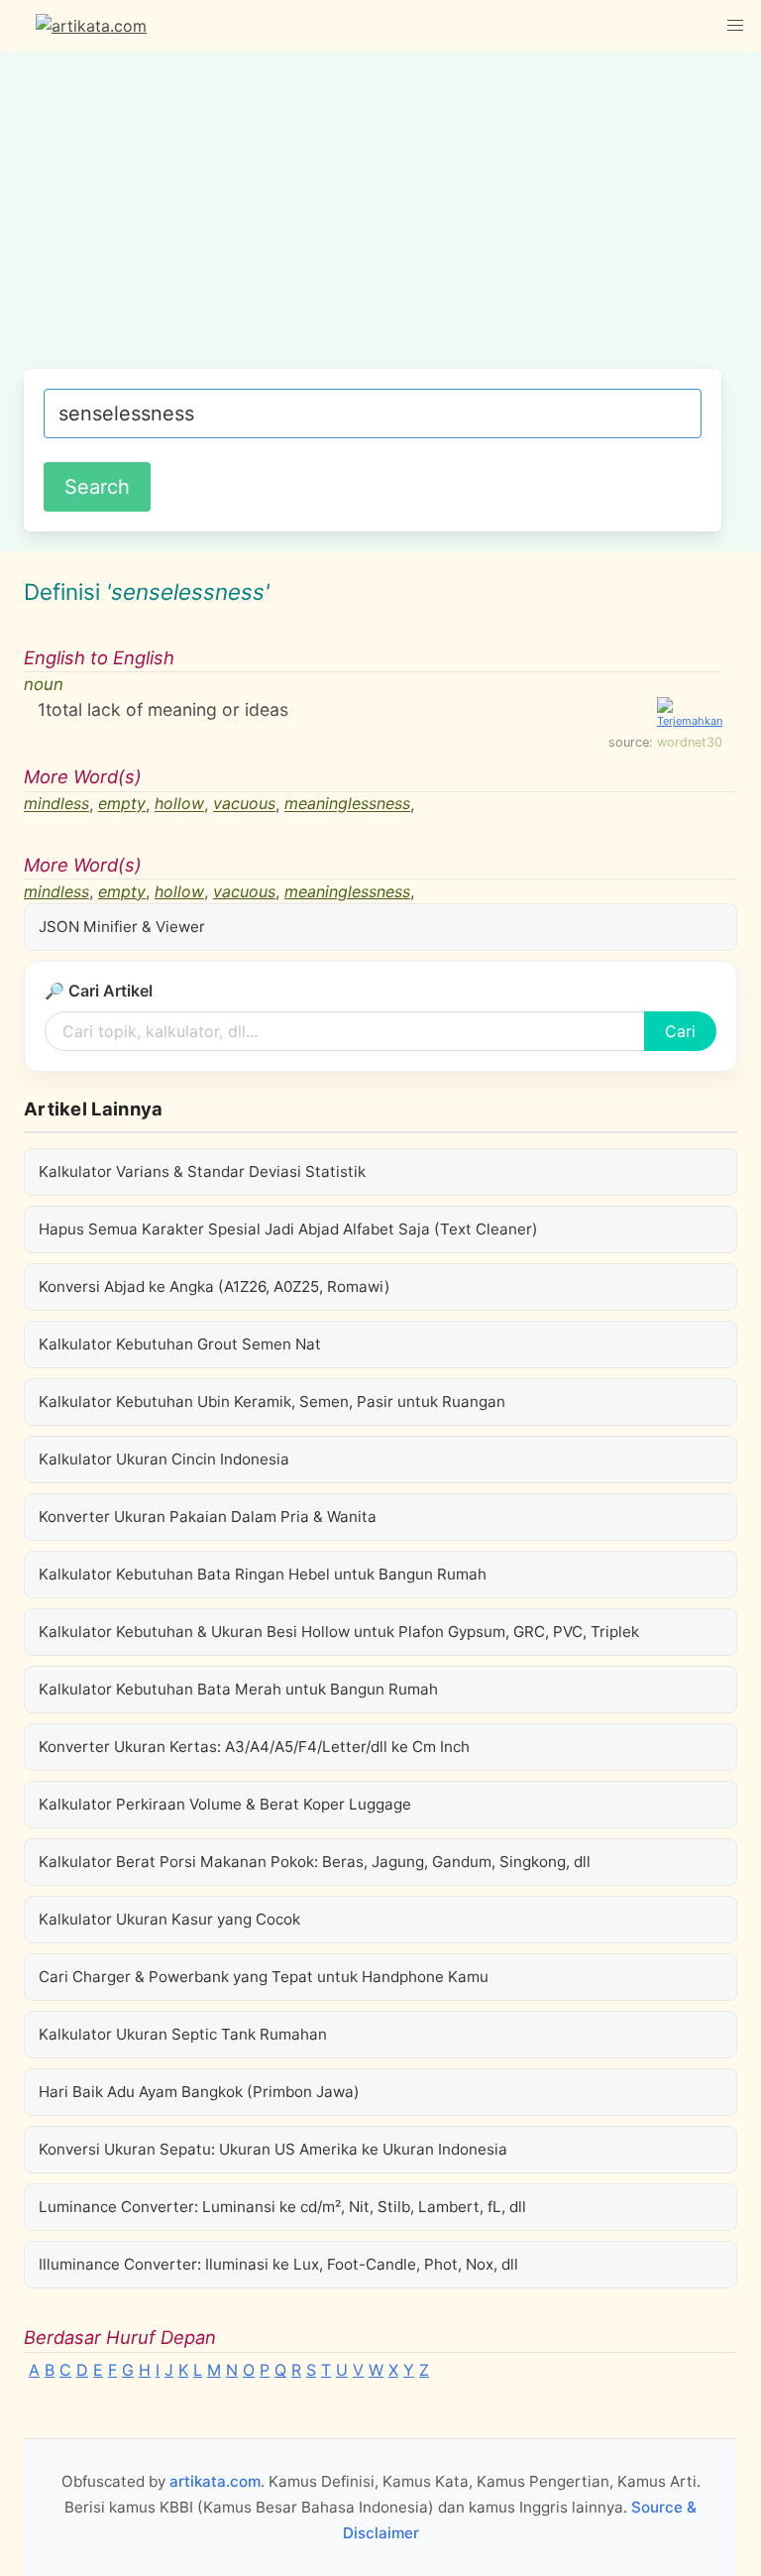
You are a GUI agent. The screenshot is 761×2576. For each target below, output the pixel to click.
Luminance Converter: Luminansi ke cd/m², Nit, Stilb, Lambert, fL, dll (282, 2207)
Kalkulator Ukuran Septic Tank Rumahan (183, 2034)
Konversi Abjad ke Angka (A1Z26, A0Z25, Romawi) (215, 1287)
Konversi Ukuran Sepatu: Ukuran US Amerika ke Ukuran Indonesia (273, 2149)
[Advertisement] (373, 220)
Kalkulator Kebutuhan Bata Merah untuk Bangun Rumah (238, 1689)
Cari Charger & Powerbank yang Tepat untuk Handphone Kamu (264, 1977)
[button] (735, 26)
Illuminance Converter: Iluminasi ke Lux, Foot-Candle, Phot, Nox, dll (278, 2264)
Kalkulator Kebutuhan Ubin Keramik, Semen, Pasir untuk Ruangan (272, 1402)
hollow (179, 804)
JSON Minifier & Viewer (122, 927)
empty (122, 804)
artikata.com (215, 2481)
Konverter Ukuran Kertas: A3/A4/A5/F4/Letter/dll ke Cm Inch (254, 1747)
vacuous (244, 804)
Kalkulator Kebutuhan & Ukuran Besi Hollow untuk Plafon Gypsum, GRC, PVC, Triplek (339, 1632)
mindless (56, 804)
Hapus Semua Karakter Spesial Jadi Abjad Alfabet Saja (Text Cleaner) (288, 1229)
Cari (680, 1031)
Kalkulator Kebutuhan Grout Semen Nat (180, 1344)
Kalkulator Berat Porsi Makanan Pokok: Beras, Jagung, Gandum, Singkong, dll (315, 1862)
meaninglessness (347, 804)
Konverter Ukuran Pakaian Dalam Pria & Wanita (208, 1517)
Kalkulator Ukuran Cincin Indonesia (164, 1459)
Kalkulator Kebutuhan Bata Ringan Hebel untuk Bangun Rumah (263, 1574)
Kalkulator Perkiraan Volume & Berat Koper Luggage (225, 1804)
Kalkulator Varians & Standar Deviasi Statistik (202, 1171)
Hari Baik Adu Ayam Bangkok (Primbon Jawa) (199, 2092)
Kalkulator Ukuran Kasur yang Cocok (169, 1919)
